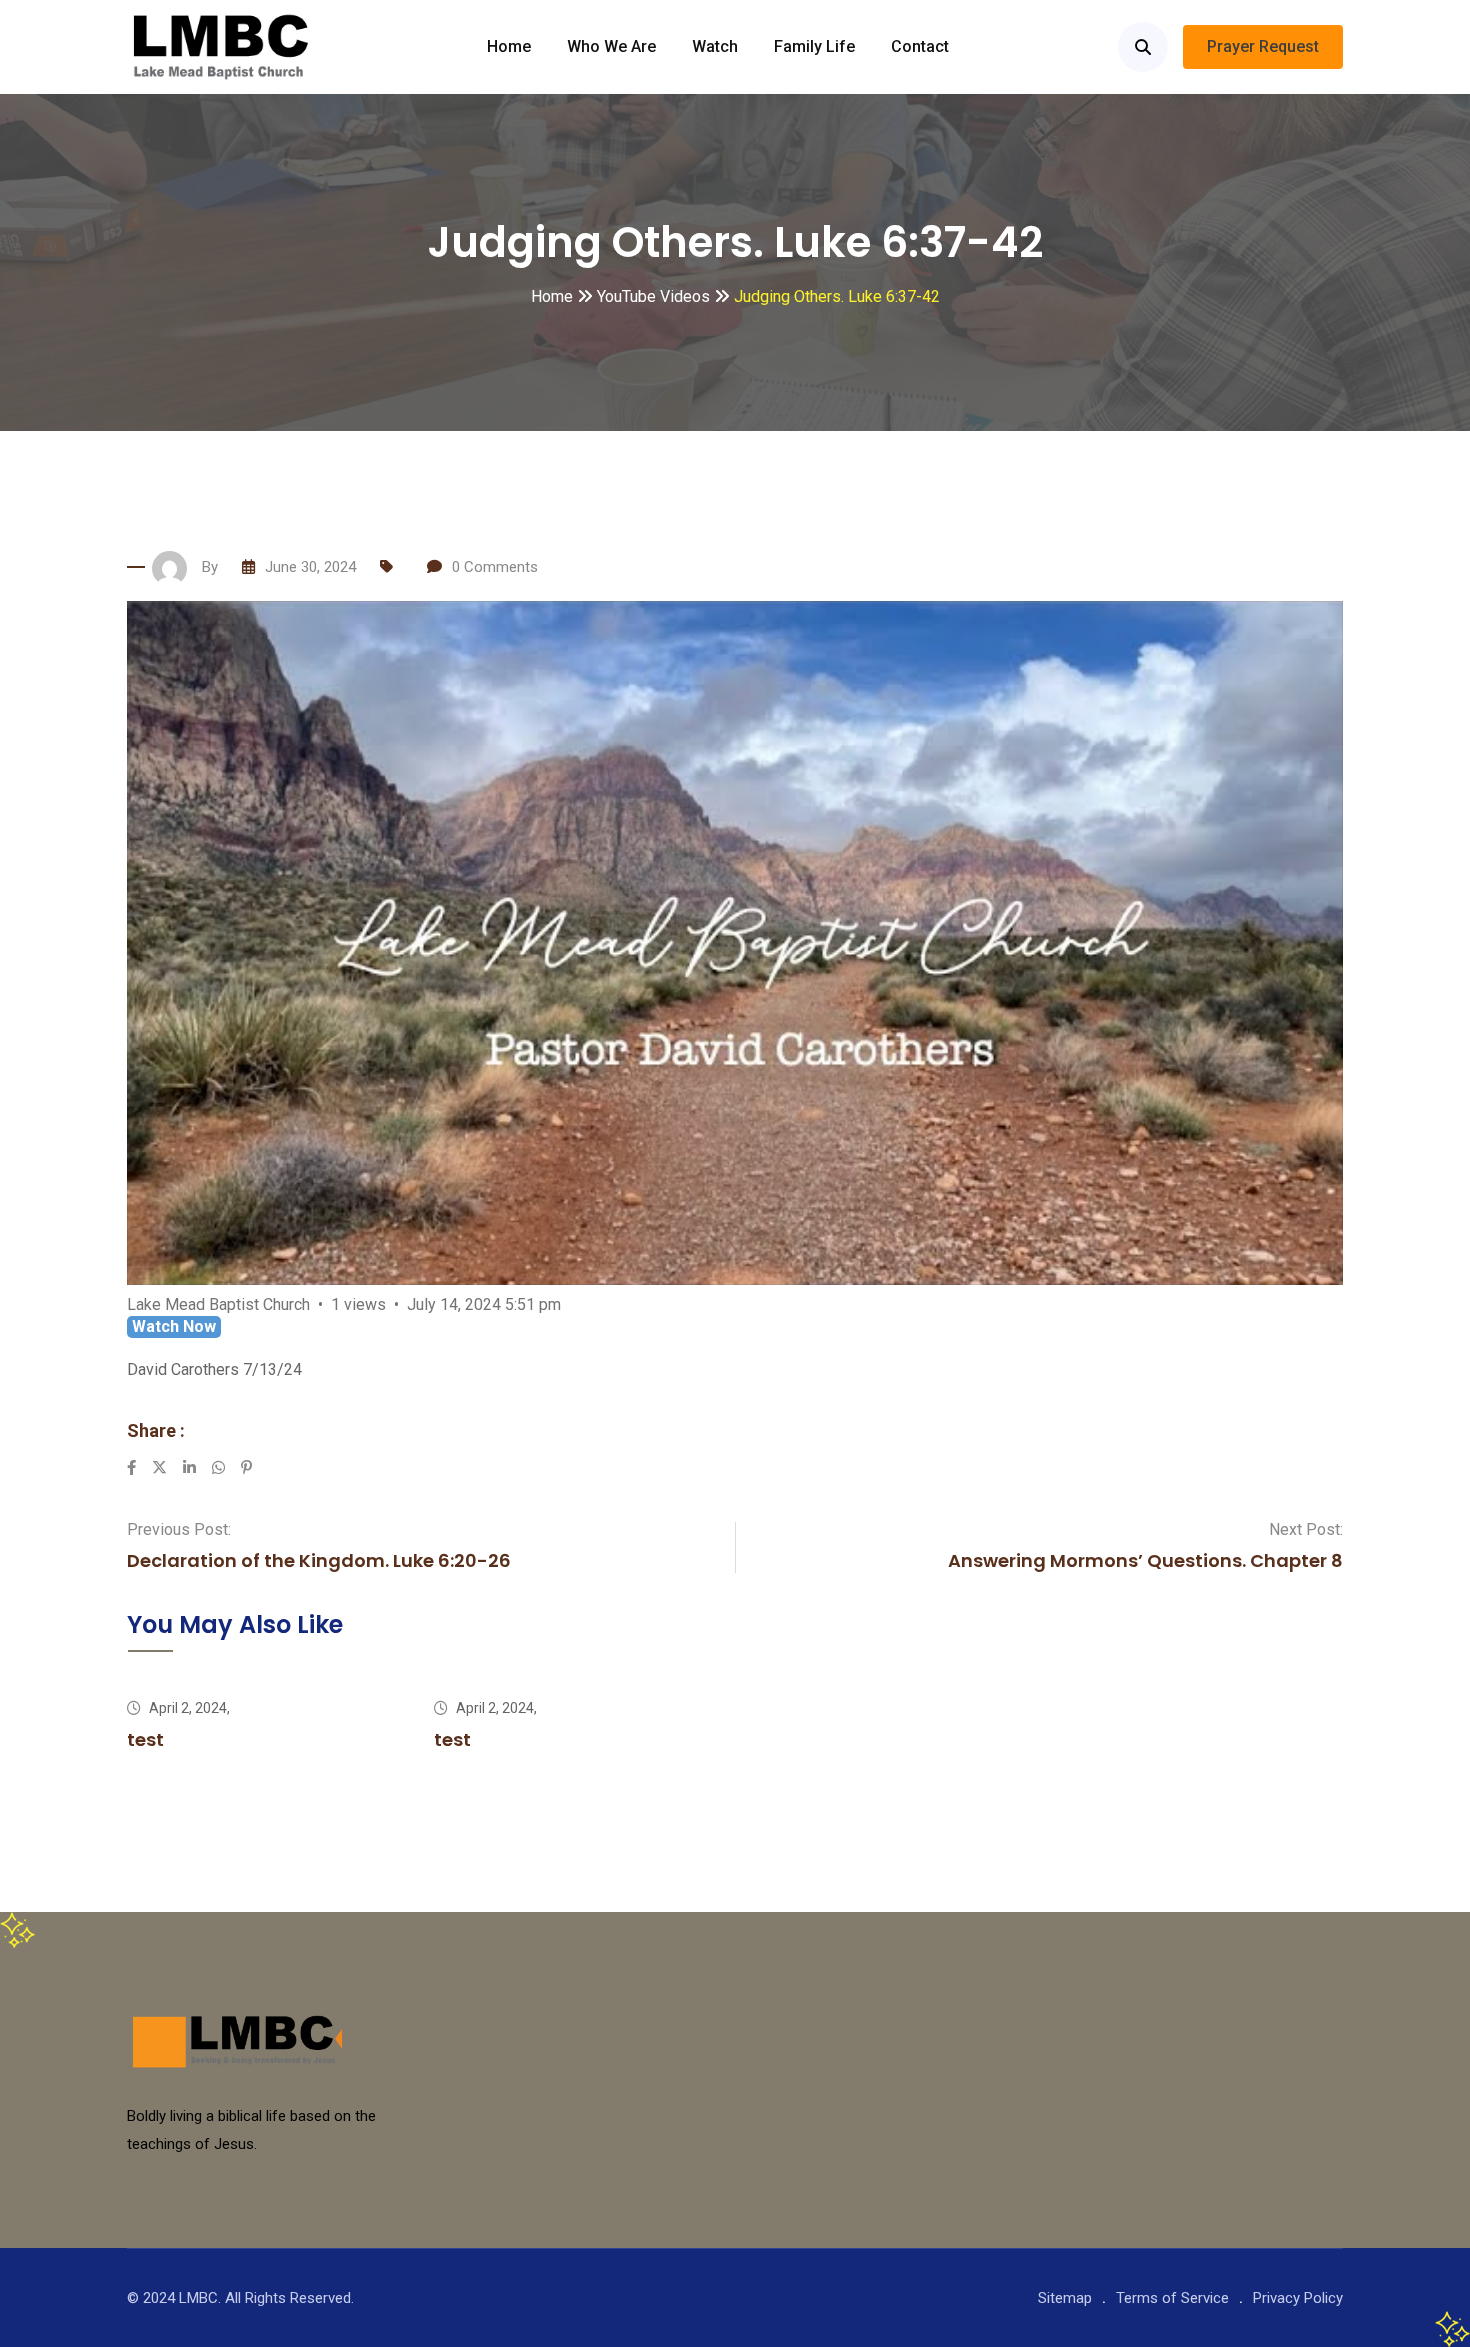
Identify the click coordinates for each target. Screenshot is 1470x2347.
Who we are (611, 46)
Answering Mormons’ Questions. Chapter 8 (1145, 1560)
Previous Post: (179, 1529)
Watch (715, 46)
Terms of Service (1172, 2298)
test (145, 1739)
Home (509, 46)
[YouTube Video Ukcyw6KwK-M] (735, 943)
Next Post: (1306, 1529)
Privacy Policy (1298, 2298)
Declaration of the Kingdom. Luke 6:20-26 (319, 1560)
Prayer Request (1263, 46)
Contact (920, 46)
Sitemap (1065, 2298)
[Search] (1143, 47)
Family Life (814, 46)
